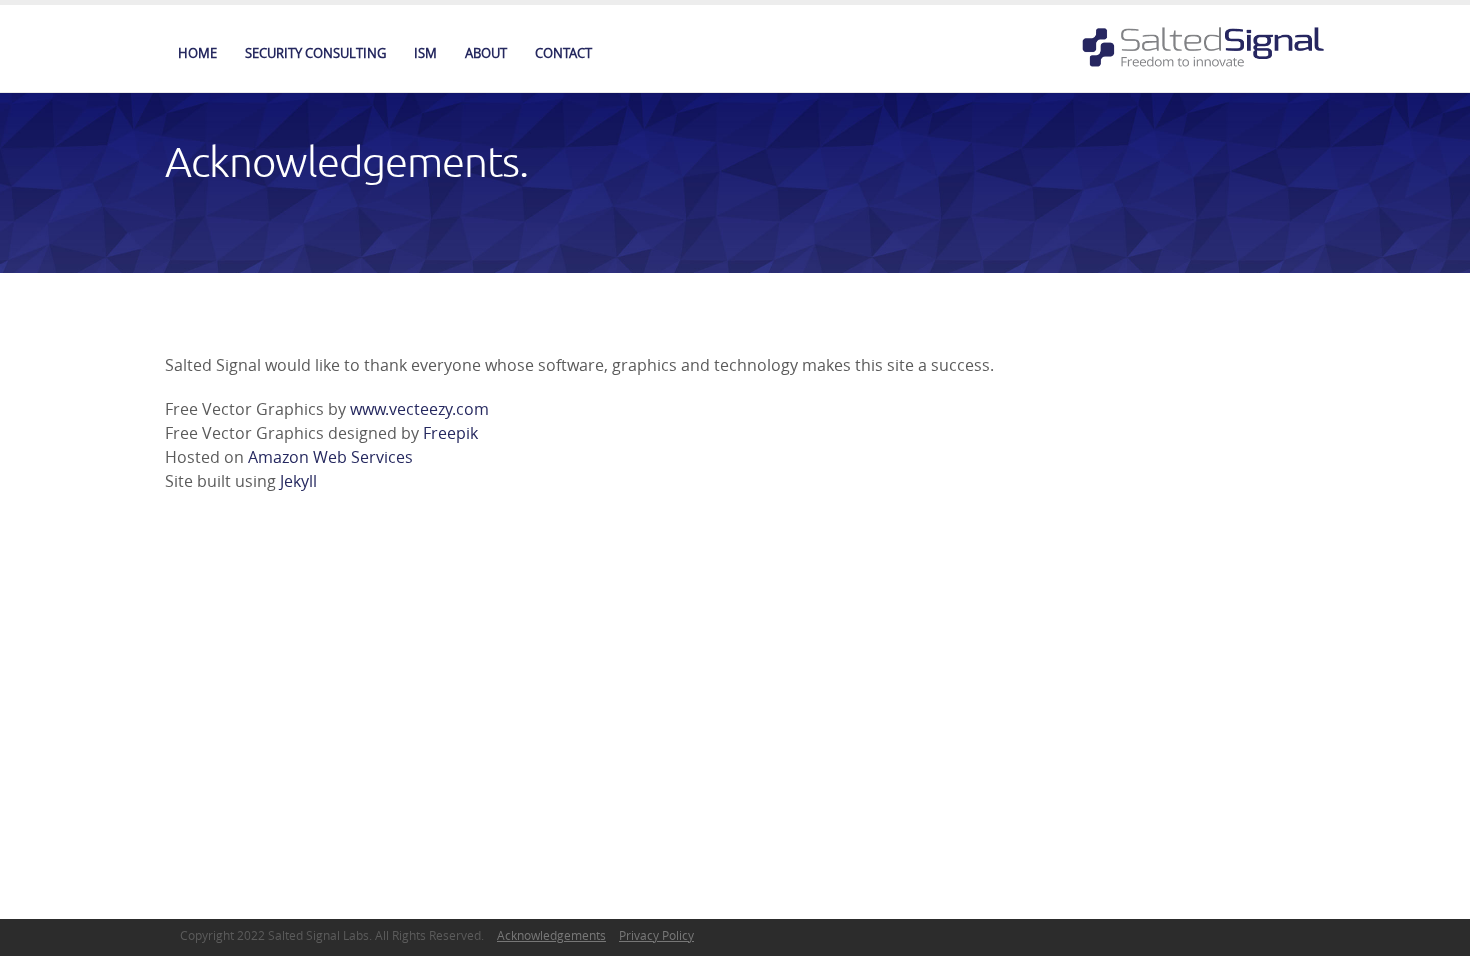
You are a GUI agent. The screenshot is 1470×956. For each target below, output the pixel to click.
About (486, 53)
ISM (425, 53)
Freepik (450, 433)
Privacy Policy (656, 935)
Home (197, 53)
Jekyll (298, 481)
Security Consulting (315, 53)
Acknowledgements (551, 935)
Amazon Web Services (330, 457)
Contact (563, 53)
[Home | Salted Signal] (1208, 46)
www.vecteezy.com (419, 409)
